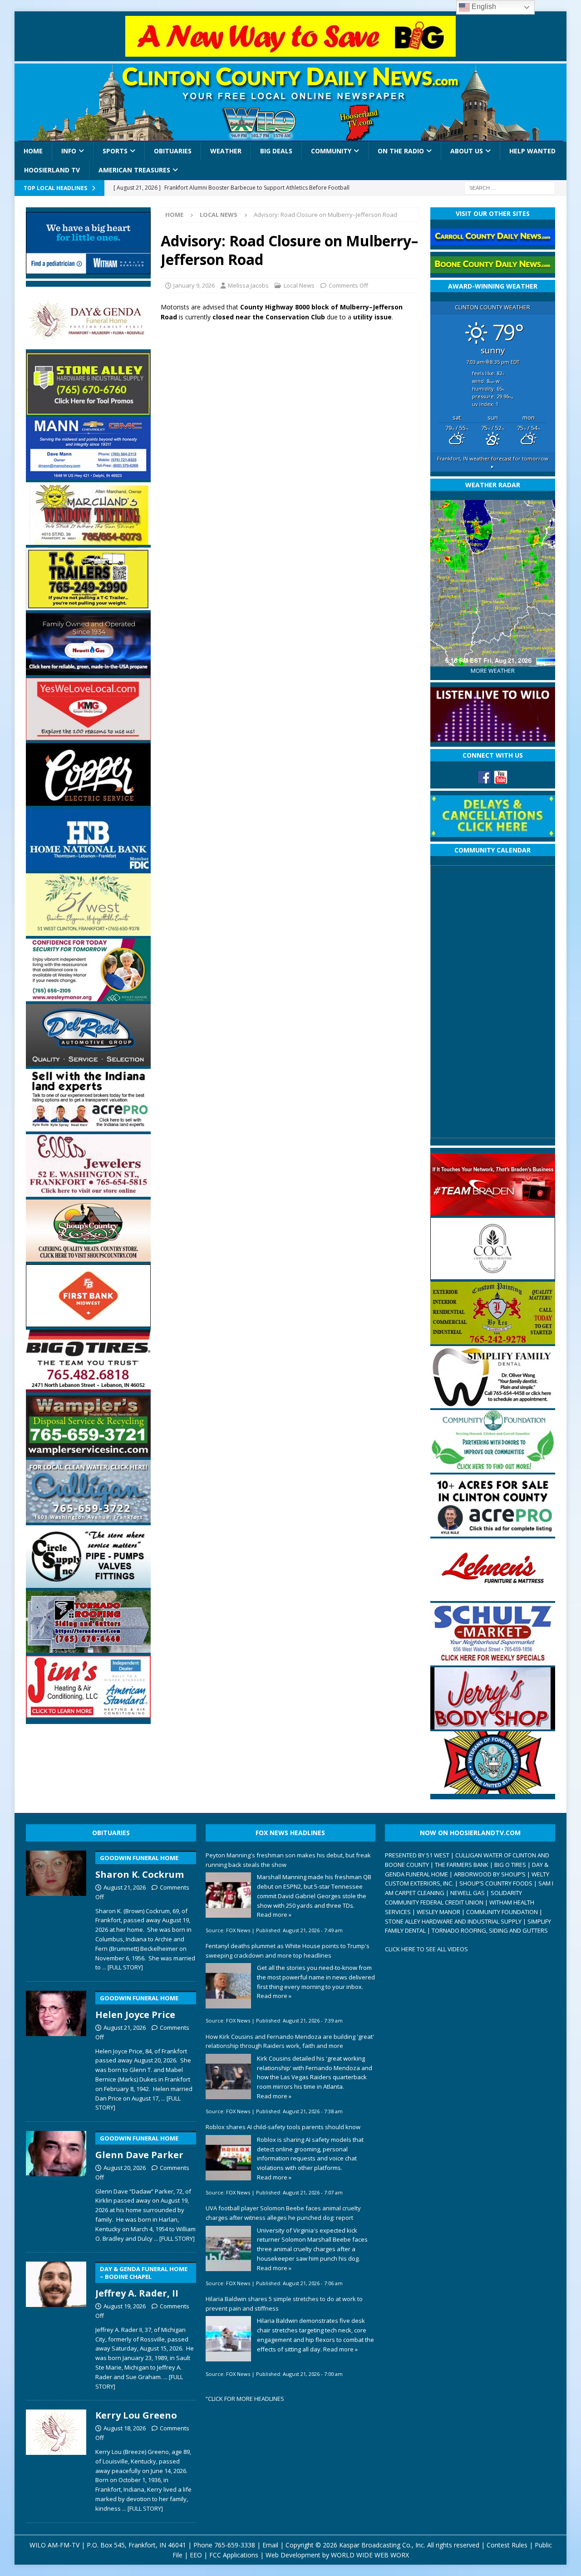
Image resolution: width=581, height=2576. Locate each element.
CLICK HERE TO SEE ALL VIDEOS (426, 1949)
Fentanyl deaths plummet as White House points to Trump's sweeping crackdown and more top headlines (288, 1951)
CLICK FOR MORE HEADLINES (246, 2399)
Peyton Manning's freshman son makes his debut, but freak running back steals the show (288, 1860)
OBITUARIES (111, 1833)
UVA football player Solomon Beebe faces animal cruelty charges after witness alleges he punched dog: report (283, 2213)
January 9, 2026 (194, 285)
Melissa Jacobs (248, 285)
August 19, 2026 (125, 2306)
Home (33, 151)
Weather (226, 151)
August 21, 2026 (125, 1887)
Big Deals (276, 151)
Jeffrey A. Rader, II (141, 2282)
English (483, 7)
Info (69, 151)
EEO (196, 2555)
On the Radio (401, 151)
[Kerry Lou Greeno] (56, 2459)
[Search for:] (510, 187)
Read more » (274, 1915)
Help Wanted (532, 151)
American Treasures (134, 170)
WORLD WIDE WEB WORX (370, 2555)
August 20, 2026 (125, 2168)
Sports (115, 151)
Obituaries (173, 151)
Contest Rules (507, 2545)
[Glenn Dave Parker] (56, 2185)
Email (270, 2545)
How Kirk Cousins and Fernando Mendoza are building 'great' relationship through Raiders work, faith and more (290, 2041)
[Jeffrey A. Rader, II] (56, 2324)
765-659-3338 (235, 2545)
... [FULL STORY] (123, 1967)
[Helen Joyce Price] (56, 2049)
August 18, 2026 (125, 2428)
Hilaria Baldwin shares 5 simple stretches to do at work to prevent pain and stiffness (284, 2304)
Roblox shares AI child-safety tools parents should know (283, 2127)
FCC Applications (234, 2555)
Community (331, 151)
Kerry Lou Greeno (136, 2415)
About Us (467, 151)
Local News (299, 285)
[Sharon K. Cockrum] (56, 1909)
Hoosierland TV (52, 170)
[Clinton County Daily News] (290, 103)
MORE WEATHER (493, 671)
